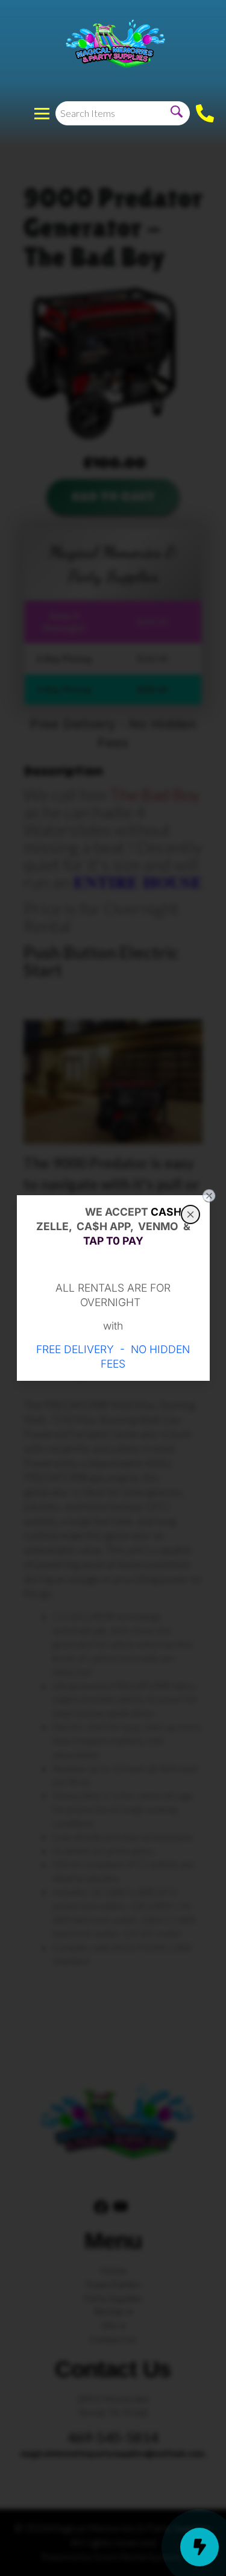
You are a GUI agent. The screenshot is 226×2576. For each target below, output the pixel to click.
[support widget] (199, 2547)
